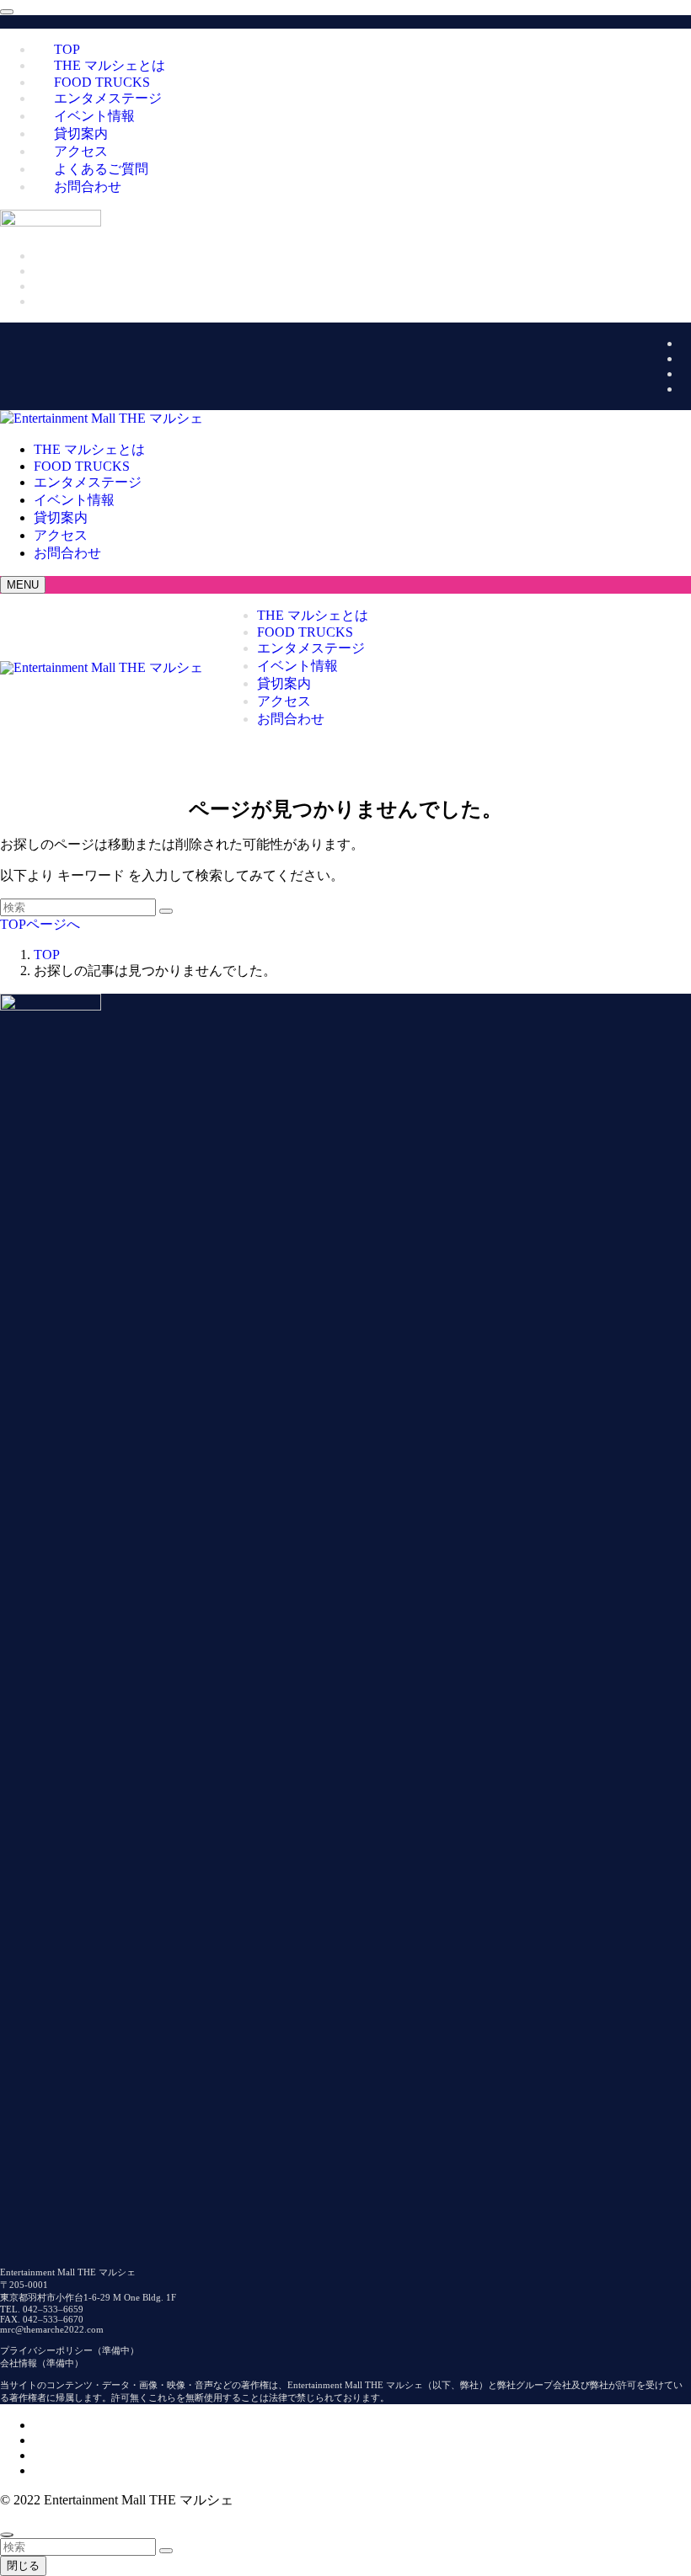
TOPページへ (40, 924)
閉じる (23, 2565)
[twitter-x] (686, 358)
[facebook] (686, 343)
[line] (686, 389)
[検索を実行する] (166, 911)
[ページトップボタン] (7, 2535)
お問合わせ (88, 187)
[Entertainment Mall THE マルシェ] (102, 418)
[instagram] (686, 373)
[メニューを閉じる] (7, 12)
